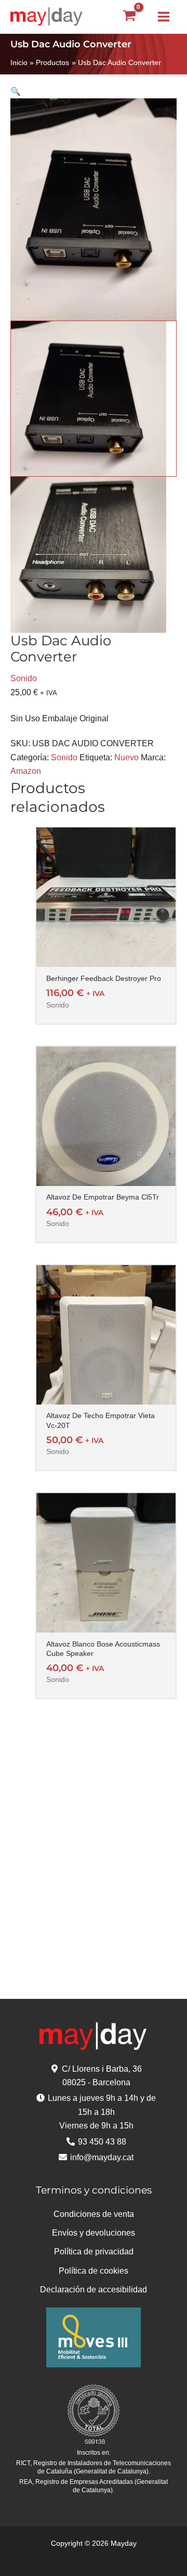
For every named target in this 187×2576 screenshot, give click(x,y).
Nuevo (126, 757)
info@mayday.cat (102, 2157)
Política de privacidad (94, 2252)
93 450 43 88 (102, 2142)
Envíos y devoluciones (94, 2233)
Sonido (24, 678)
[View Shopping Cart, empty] (129, 17)
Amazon (26, 771)
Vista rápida (106, 957)
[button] (94, 92)
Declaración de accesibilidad (94, 2290)
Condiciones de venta (94, 2214)
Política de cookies (94, 2271)
